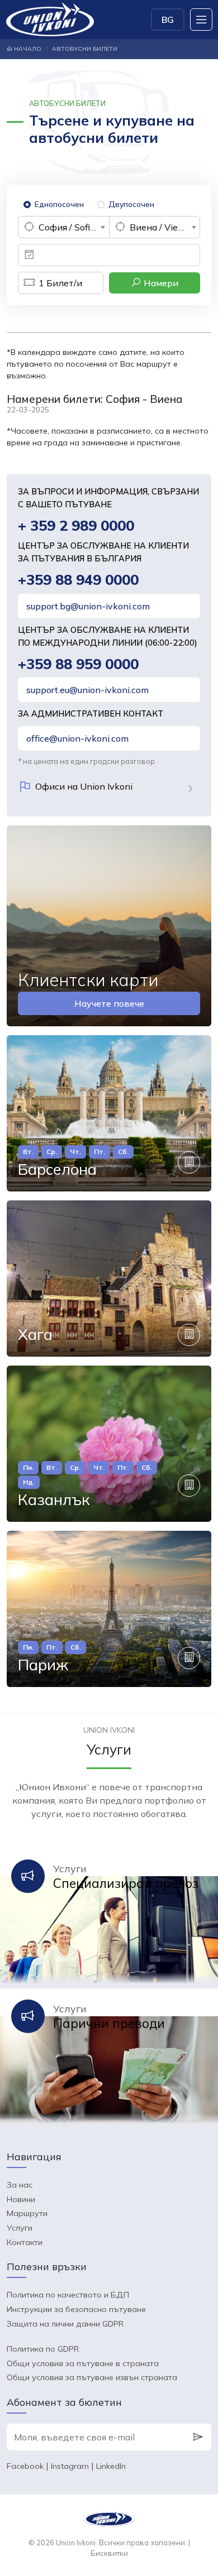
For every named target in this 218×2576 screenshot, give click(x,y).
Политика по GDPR (43, 2349)
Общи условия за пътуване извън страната (92, 2377)
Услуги (20, 2228)
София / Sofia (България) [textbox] (74, 227)
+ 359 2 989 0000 (76, 525)
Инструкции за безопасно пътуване (76, 2309)
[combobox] (63, 227)
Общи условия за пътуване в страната (83, 2363)
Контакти (25, 2242)
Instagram (70, 2466)
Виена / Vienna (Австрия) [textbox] (165, 227)
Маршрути (27, 2213)
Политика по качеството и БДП (68, 2295)
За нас (20, 2185)
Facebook (25, 2466)
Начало (27, 49)
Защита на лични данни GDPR (65, 2324)
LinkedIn (111, 2466)
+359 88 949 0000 (78, 580)
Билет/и (60, 283)
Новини (21, 2199)
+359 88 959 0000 (78, 664)
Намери (160, 283)
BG (168, 20)
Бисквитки (109, 2553)
